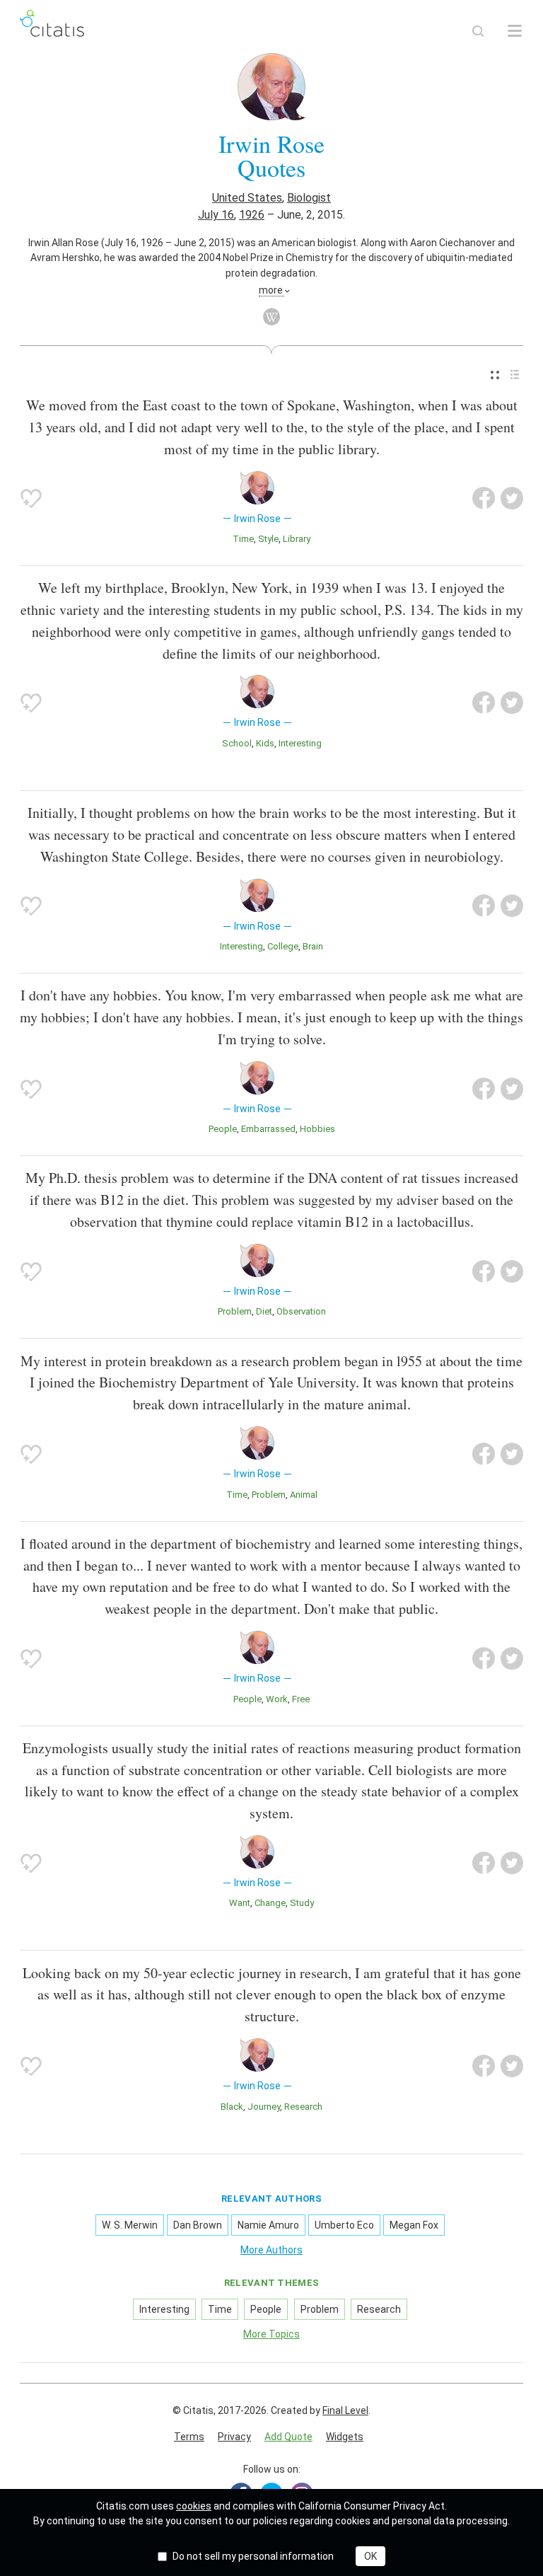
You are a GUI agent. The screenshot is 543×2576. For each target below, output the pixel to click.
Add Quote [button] (288, 2437)
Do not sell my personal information (253, 2556)
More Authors (271, 2250)
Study (302, 1903)
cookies (194, 2506)
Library (297, 539)
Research (303, 2107)
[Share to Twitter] (512, 498)
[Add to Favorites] (31, 498)
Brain (313, 946)
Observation (301, 1311)
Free (301, 1699)
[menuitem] (495, 375)
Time (243, 539)
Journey (264, 2107)
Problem (235, 1311)
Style (268, 539)
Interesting (300, 743)
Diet (264, 1311)
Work (277, 1699)
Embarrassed (268, 1129)
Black (232, 2107)
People (223, 1129)
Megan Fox (414, 2225)
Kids (265, 743)
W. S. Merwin (130, 2225)
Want (240, 1903)
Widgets (345, 2437)
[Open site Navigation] (515, 31)
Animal (304, 1495)
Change (270, 1903)
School (237, 743)
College (283, 946)
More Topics (271, 2334)
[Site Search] (478, 31)
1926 (252, 215)
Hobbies (317, 1129)
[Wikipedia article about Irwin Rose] (271, 317)
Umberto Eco (344, 2225)
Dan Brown (198, 2225)
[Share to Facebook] (484, 498)
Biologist (309, 198)
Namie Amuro (268, 2225)
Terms (189, 2437)
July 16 (216, 215)
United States (247, 198)
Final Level (345, 2410)
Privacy (234, 2437)
